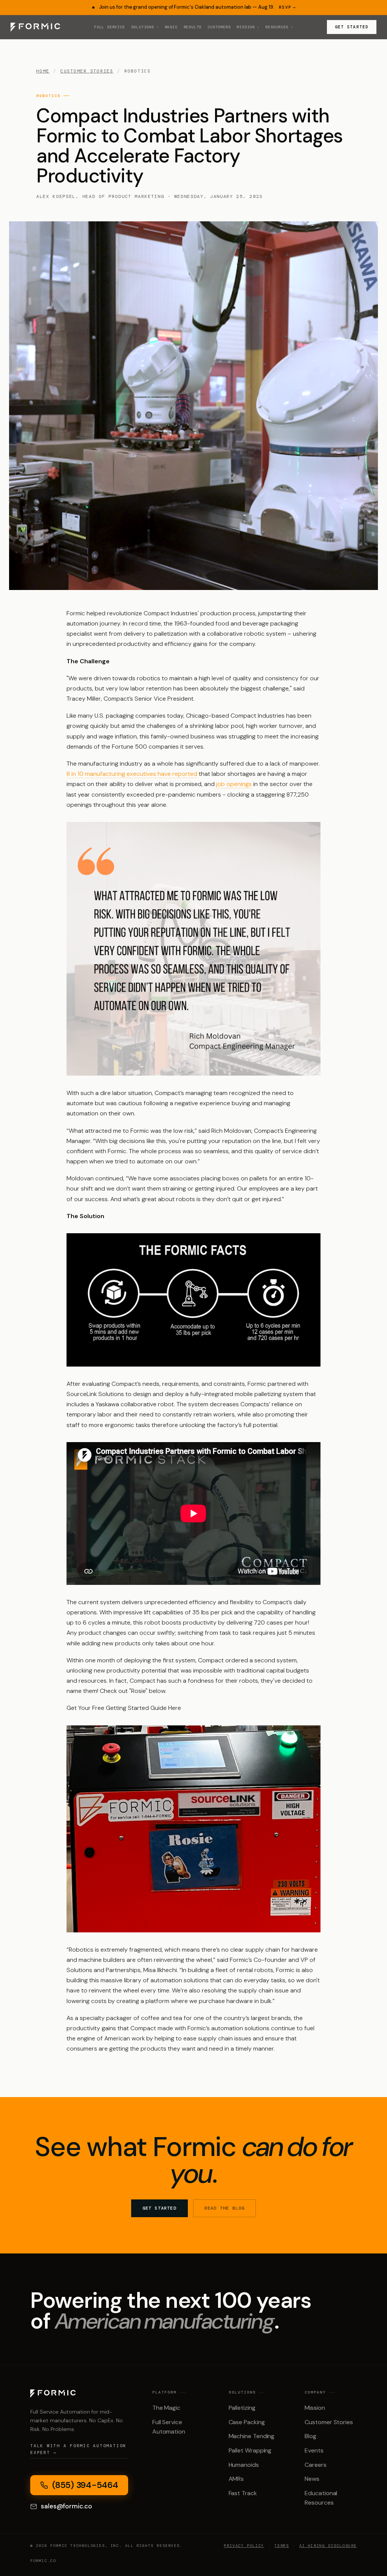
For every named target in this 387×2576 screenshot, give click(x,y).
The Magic (166, 2408)
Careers (315, 2465)
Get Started (352, 27)
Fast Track (243, 2493)
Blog (310, 2436)
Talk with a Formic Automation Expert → (78, 2449)
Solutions (145, 27)
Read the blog (225, 2208)
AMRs (236, 2479)
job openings (234, 784)
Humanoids (244, 2465)
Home (43, 71)
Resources (279, 27)
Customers (219, 27)
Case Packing (247, 2422)
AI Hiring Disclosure (328, 2546)
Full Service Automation (169, 2427)
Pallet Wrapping (250, 2450)
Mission (315, 2408)
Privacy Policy (244, 2546)
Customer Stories (87, 71)
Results (193, 27)
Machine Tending (252, 2436)
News (312, 2479)
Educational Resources (321, 2498)
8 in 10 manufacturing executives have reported (132, 774)
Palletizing (242, 2408)
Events (314, 2450)
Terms (282, 2546)
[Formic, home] (35, 27)
